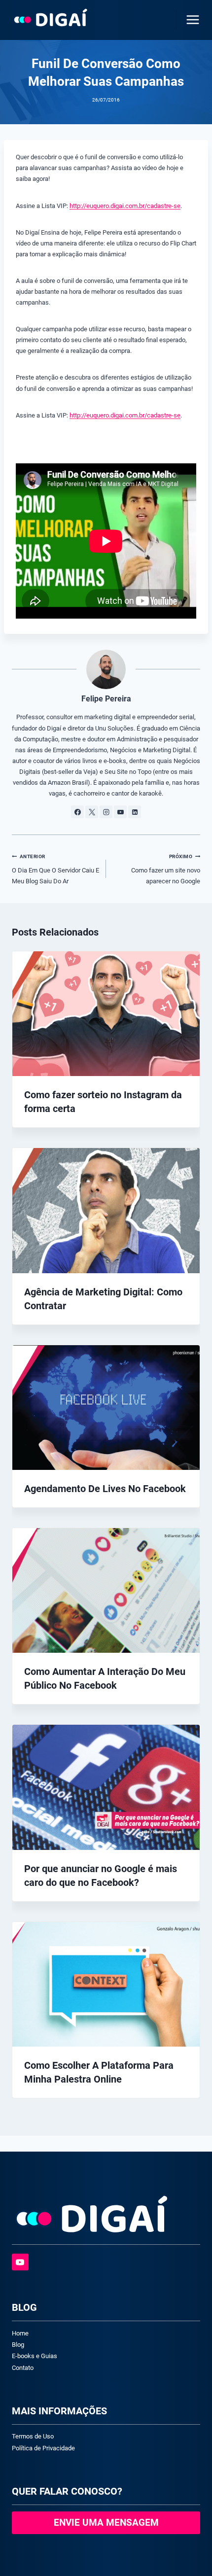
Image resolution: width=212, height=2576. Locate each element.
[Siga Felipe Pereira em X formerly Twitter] (92, 812)
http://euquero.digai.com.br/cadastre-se (125, 206)
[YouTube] (20, 2262)
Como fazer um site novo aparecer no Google (166, 869)
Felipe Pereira (106, 699)
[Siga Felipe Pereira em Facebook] (77, 812)
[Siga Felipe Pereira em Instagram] (106, 812)
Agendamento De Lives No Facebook (105, 1489)
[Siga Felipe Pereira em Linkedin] (135, 812)
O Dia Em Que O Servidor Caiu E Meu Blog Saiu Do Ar (55, 869)
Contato (23, 2368)
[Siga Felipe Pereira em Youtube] (120, 812)
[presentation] (106, 1014)
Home (20, 2333)
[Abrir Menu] (191, 19)
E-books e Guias (35, 2356)
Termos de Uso (33, 2436)
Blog (18, 2345)
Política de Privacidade (43, 2448)
